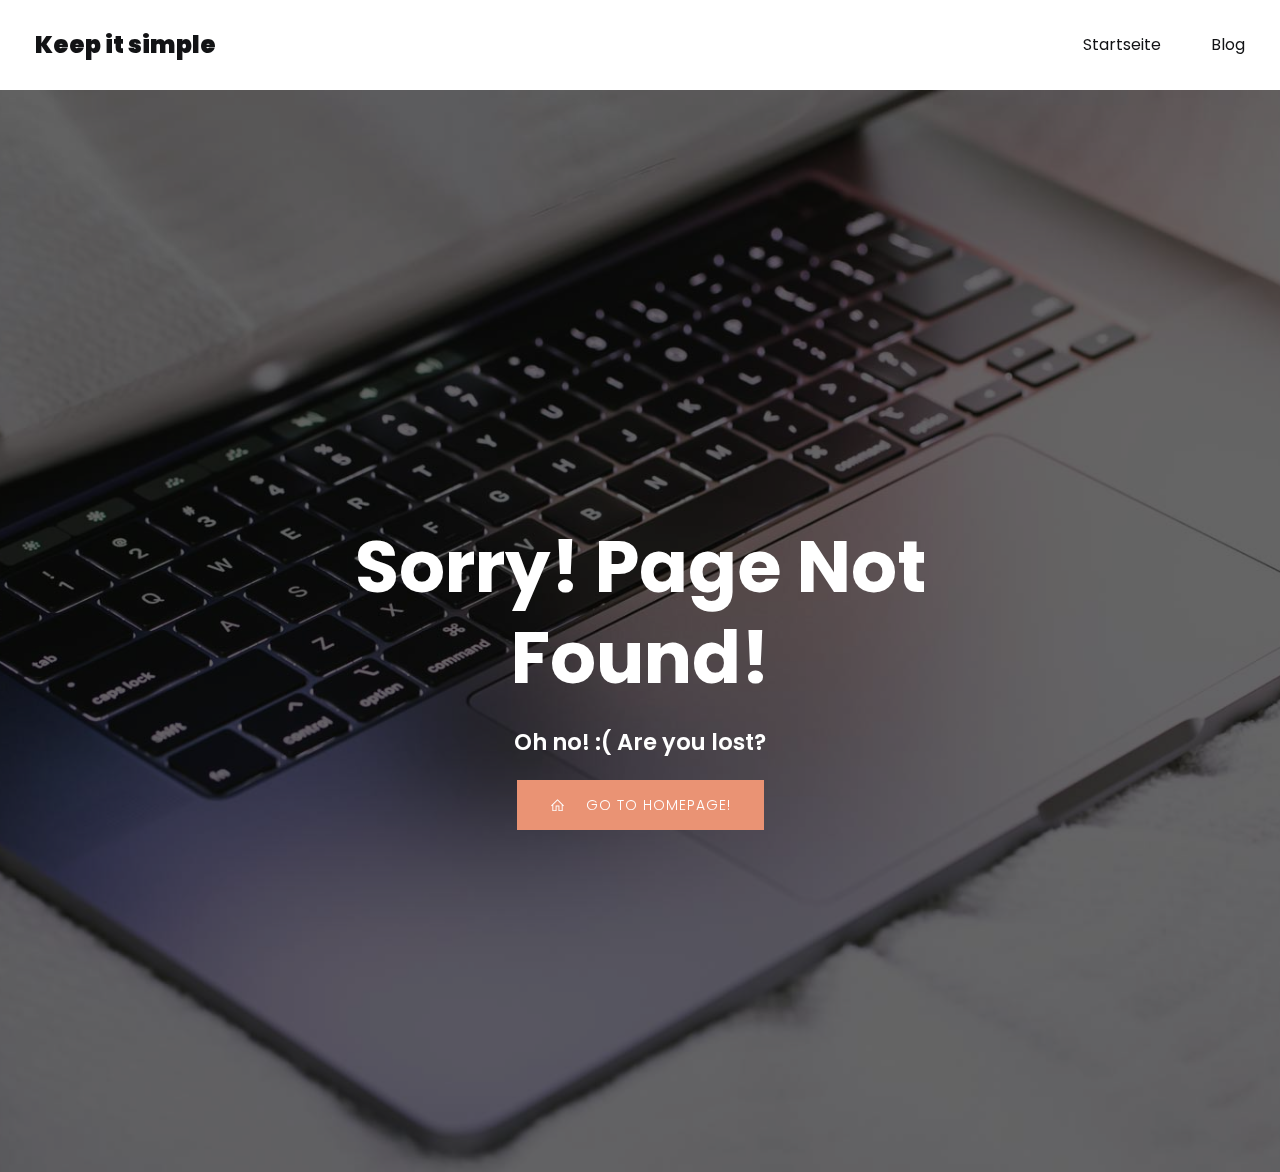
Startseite (1122, 44)
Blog (1228, 44)
